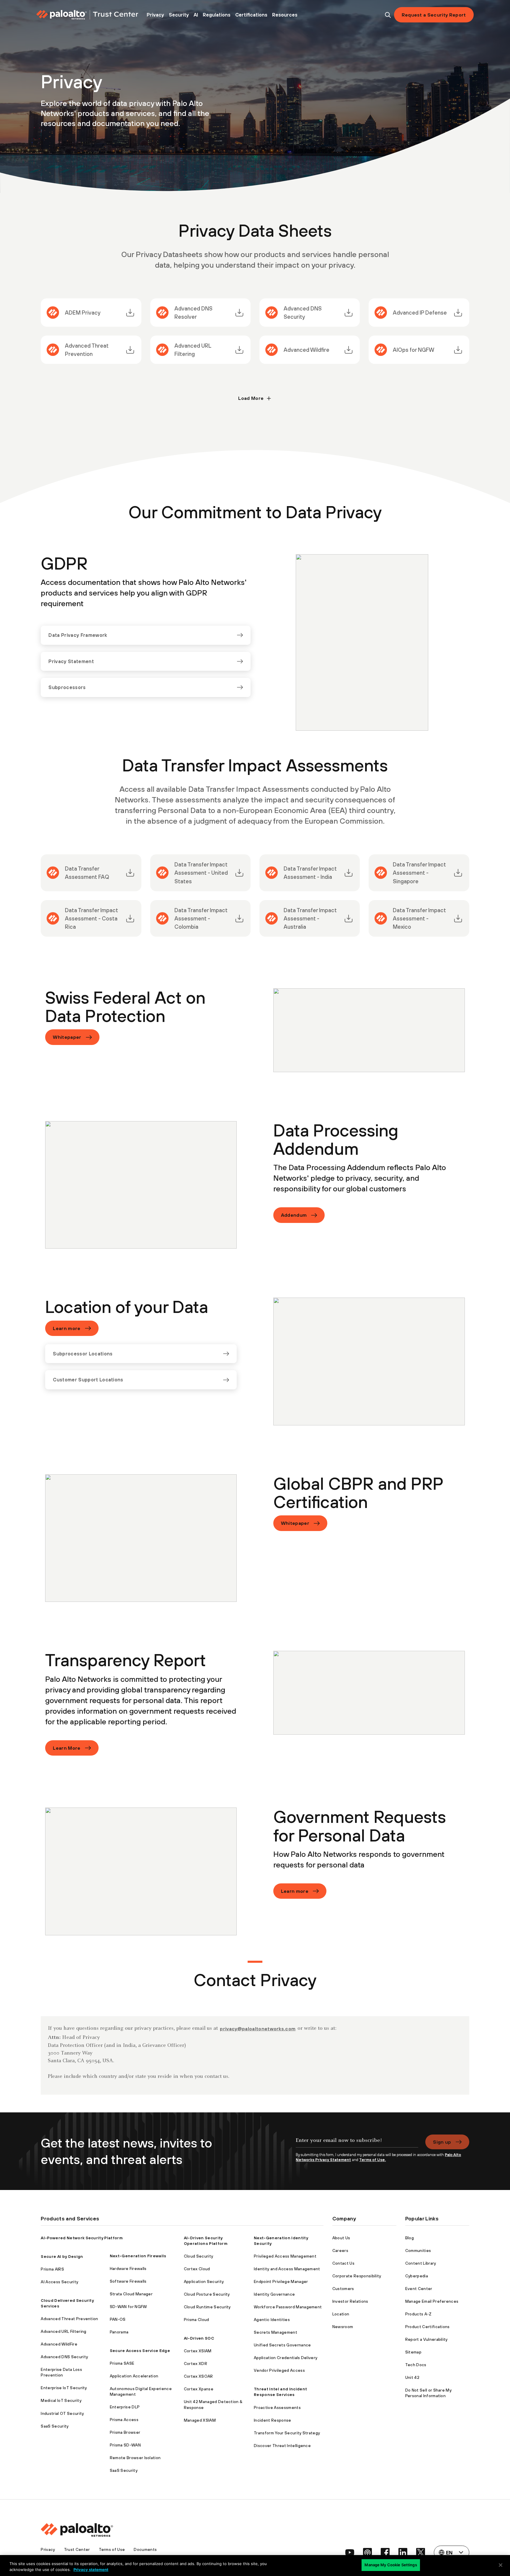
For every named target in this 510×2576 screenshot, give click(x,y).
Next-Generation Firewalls (138, 2256)
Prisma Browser (125, 2432)
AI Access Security (59, 2282)
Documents (145, 2549)
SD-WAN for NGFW (128, 2307)
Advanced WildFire (59, 2344)
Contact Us (343, 2263)
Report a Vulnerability (426, 2339)
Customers (343, 2289)
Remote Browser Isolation (135, 2458)
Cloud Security (198, 2256)
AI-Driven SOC (199, 2338)
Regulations (217, 15)
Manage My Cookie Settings (391, 2565)
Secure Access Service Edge (140, 2351)
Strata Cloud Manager (131, 2294)
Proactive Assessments (277, 2407)
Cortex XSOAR (198, 2376)
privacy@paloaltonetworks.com (258, 2029)
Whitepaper (67, 1037)
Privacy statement (91, 2570)
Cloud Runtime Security (207, 2307)
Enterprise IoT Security (64, 2388)
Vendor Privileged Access (279, 2370)
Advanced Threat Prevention (69, 2319)
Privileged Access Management (285, 2256)
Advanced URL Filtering (63, 2331)
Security (179, 15)
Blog (410, 2238)
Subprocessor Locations (83, 1354)
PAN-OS (118, 2319)
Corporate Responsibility (357, 2276)
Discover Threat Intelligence (282, 2446)
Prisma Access (124, 2420)
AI (196, 15)
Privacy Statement (71, 661)
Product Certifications (428, 2327)
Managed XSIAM (200, 2420)
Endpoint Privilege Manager (281, 2281)
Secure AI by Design (62, 2256)
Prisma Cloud (197, 2320)
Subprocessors (67, 687)
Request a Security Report (434, 15)
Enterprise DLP (125, 2407)
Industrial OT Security (62, 2413)
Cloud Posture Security (207, 2294)
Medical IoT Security (61, 2400)
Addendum (294, 1215)
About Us (341, 2238)
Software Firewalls (128, 2281)
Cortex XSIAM (198, 2351)
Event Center (419, 2289)
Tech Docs (416, 2365)
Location (341, 2314)
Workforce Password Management (288, 2307)
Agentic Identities (272, 2320)
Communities (418, 2250)
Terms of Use (112, 2549)
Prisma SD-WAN (125, 2445)
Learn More (67, 1748)
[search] (388, 15)
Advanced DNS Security (64, 2357)
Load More (251, 398)
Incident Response (272, 2420)
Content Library (421, 2263)
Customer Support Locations (88, 1380)
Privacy (155, 15)
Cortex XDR (196, 2364)
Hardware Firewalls (128, 2268)
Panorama (119, 2332)
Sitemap (413, 2352)
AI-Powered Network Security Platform (82, 2238)
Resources (285, 15)
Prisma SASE (122, 2363)
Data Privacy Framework (78, 635)
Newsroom (343, 2327)
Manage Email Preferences (432, 2301)
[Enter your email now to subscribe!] (357, 2143)
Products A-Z (419, 2314)
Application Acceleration (134, 2376)
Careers (340, 2250)
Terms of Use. (372, 2160)
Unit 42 (412, 2377)
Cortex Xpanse (199, 2389)
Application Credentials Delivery (286, 2358)
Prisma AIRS (52, 2269)
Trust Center (77, 2549)
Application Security (204, 2281)
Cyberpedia (417, 2276)
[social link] (350, 2552)
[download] (130, 313)
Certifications (251, 15)
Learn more (67, 1328)
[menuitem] (155, 15)
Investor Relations (350, 2301)
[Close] (501, 2565)
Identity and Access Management (287, 2269)
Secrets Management (276, 2332)
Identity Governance (274, 2294)
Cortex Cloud (197, 2269)
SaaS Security (55, 2426)
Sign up (442, 2142)
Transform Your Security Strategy (287, 2433)
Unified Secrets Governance (282, 2345)
